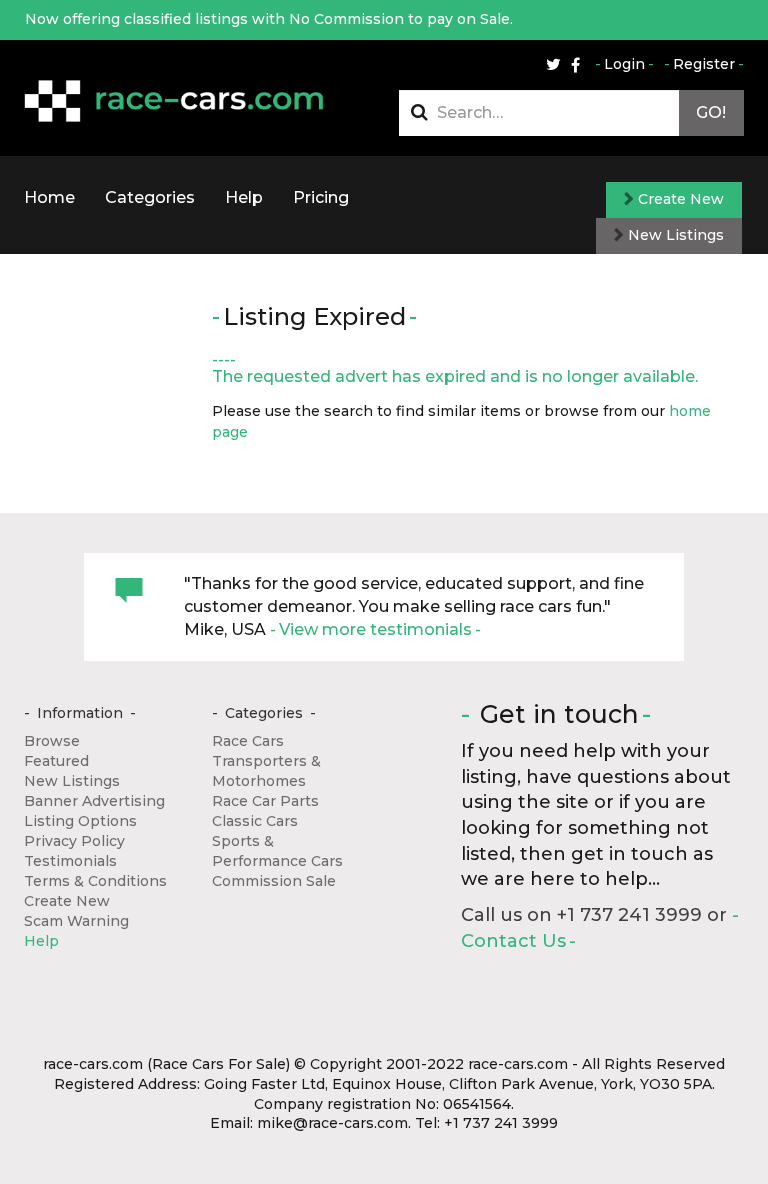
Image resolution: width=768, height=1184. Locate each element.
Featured (56, 761)
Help (244, 197)
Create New (679, 199)
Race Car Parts (265, 801)
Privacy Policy (74, 841)
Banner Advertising (94, 801)
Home (49, 197)
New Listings (674, 235)
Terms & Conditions (95, 881)
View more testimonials (375, 629)
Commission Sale (274, 881)
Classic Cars (255, 821)
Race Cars (248, 741)
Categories (150, 197)
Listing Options (80, 821)
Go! (711, 112)
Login (624, 64)
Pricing (321, 197)
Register (704, 64)
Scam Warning (76, 921)
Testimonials (70, 861)
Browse (52, 741)
